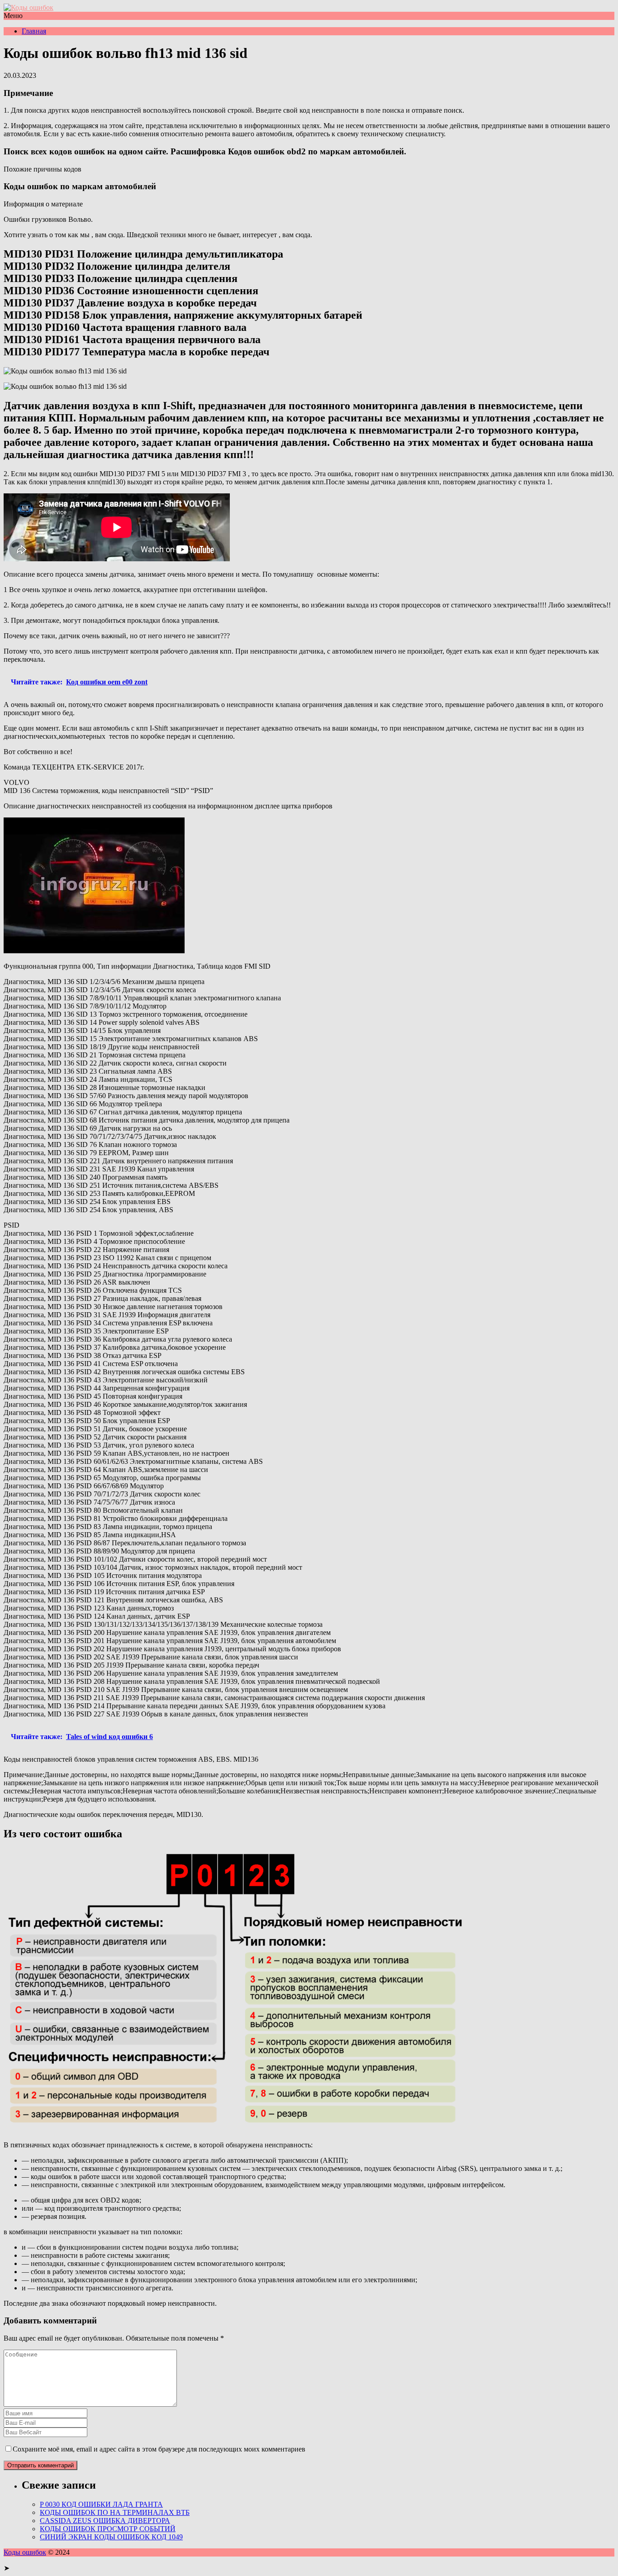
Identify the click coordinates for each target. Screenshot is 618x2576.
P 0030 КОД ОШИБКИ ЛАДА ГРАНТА (101, 2504)
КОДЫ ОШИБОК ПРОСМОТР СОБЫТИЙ (108, 2529)
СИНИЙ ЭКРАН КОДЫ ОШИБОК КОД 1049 (111, 2537)
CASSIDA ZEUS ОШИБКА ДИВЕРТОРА (105, 2521)
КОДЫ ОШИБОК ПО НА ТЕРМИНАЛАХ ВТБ (115, 2512)
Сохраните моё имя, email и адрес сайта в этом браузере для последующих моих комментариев (159, 2449)
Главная (34, 31)
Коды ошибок (25, 2552)
